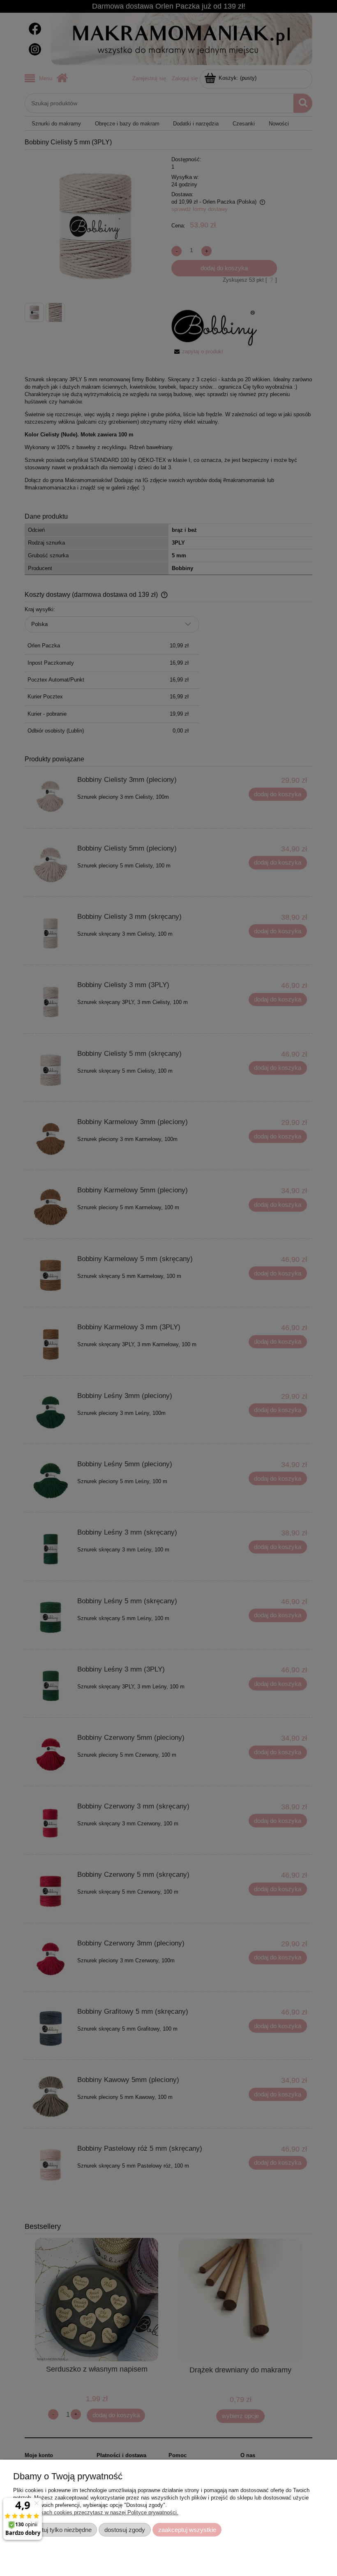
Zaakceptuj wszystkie (187, 2530)
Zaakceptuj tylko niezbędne (55, 2530)
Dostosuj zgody (125, 2530)
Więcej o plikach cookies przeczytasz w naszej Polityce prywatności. (96, 2512)
